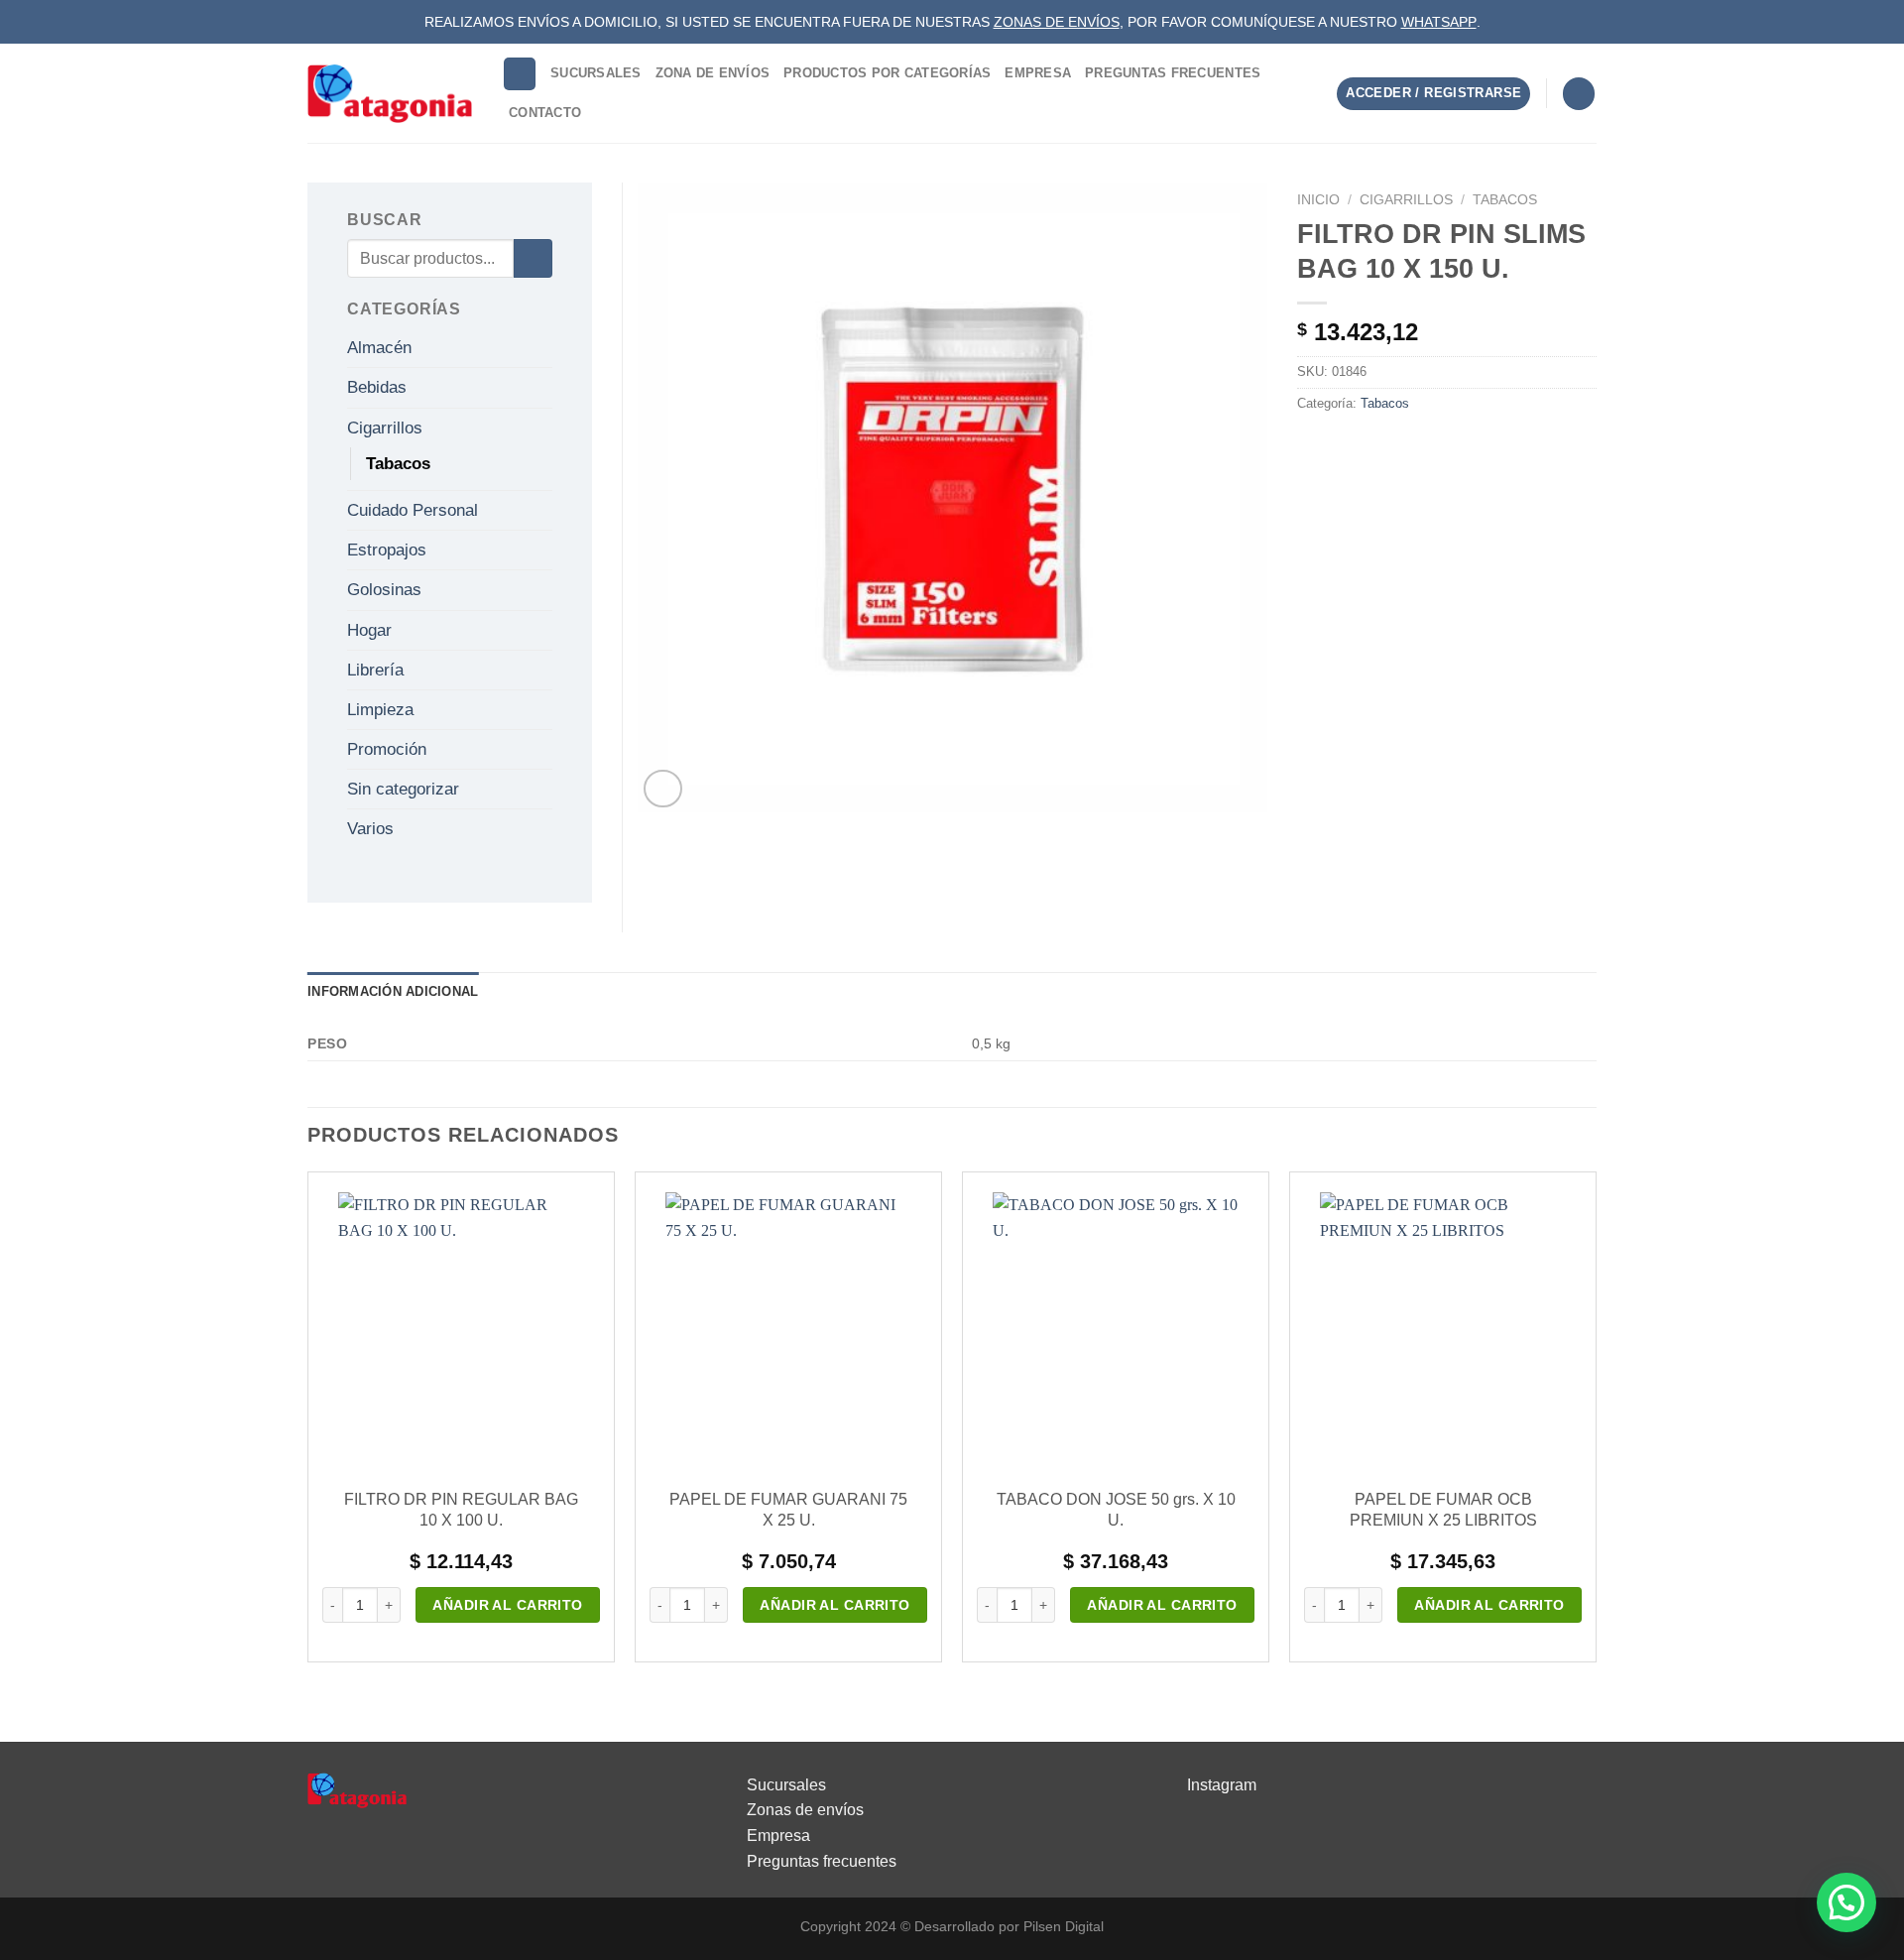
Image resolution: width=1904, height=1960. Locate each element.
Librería (375, 670)
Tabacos (1505, 200)
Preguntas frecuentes (822, 1861)
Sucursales (596, 73)
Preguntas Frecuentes (1173, 73)
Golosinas (384, 590)
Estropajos (387, 550)
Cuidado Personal (413, 510)
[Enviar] (533, 258)
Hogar (369, 630)
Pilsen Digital (1064, 1926)
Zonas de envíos (805, 1810)
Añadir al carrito (507, 1605)
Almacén (379, 348)
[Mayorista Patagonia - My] (357, 1789)
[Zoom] (663, 789)
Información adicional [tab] (393, 991)
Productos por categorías (887, 73)
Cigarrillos (1406, 200)
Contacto (545, 113)
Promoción (387, 749)
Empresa (1038, 73)
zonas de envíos (1057, 22)
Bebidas (377, 387)
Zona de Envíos (713, 73)
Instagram (1222, 1785)
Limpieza (380, 710)
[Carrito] (1579, 94)
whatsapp (1439, 22)
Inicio (1318, 200)
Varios (370, 829)
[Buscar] (520, 74)
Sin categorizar (403, 789)
